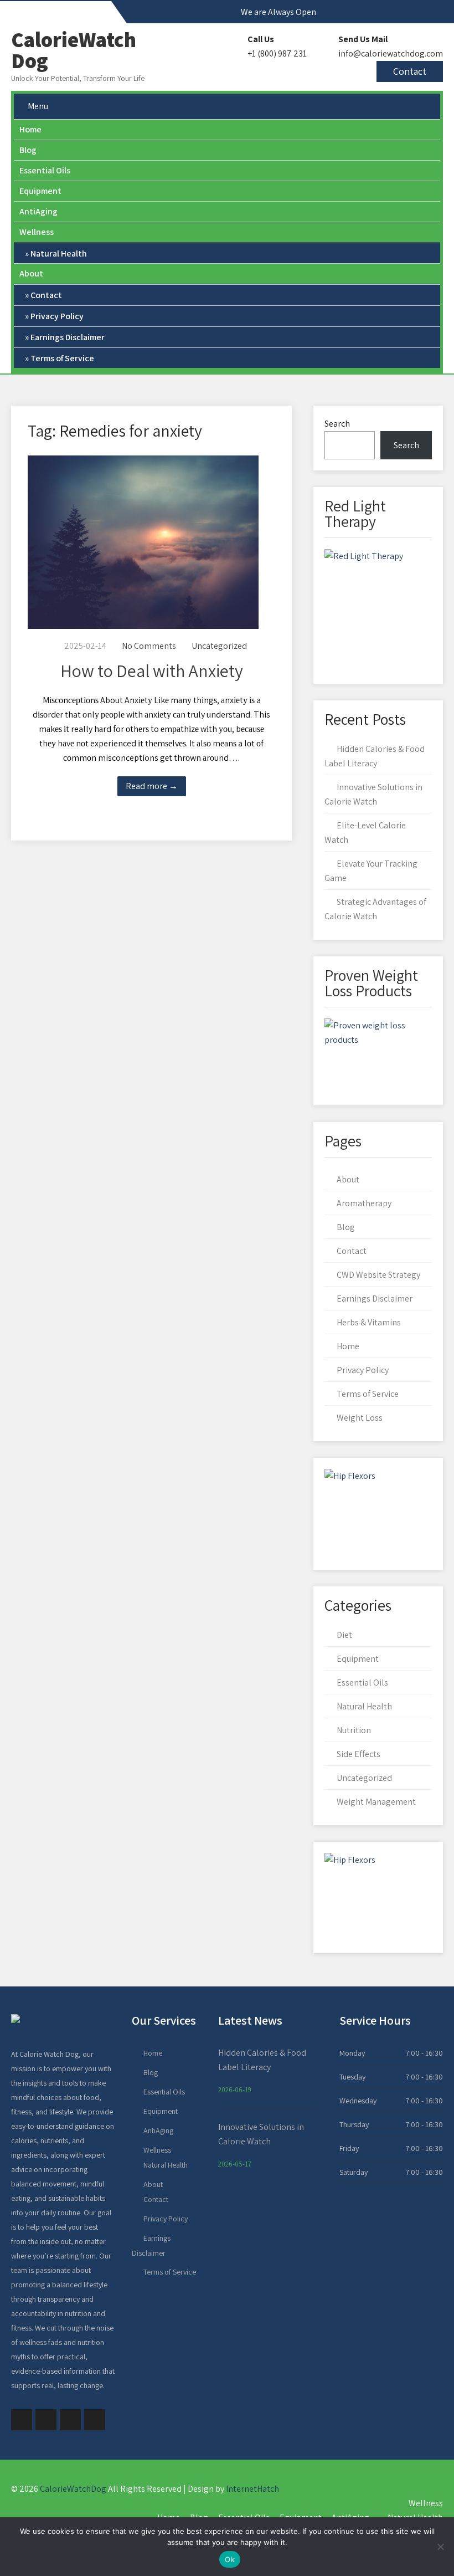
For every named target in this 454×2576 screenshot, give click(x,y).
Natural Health (59, 253)
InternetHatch (252, 2489)
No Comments (149, 646)
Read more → (152, 786)
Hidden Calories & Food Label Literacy (262, 2060)
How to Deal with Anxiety (152, 670)
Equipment (40, 191)
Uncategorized (219, 646)
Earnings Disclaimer (68, 337)
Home (30, 129)
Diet (344, 1635)
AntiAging (38, 211)
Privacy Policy (57, 316)
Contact (410, 71)
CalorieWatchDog (73, 2489)
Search (337, 424)
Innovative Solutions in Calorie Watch (261, 2134)
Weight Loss (360, 1418)
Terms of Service (62, 358)
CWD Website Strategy (378, 1275)
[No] (440, 2547)
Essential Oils (45, 170)
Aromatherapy (364, 1203)
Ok (230, 2559)
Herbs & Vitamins (369, 1322)
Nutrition (354, 1730)
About (31, 273)
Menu (38, 106)
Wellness (37, 232)
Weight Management (376, 1802)
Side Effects (358, 1754)
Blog (28, 150)
